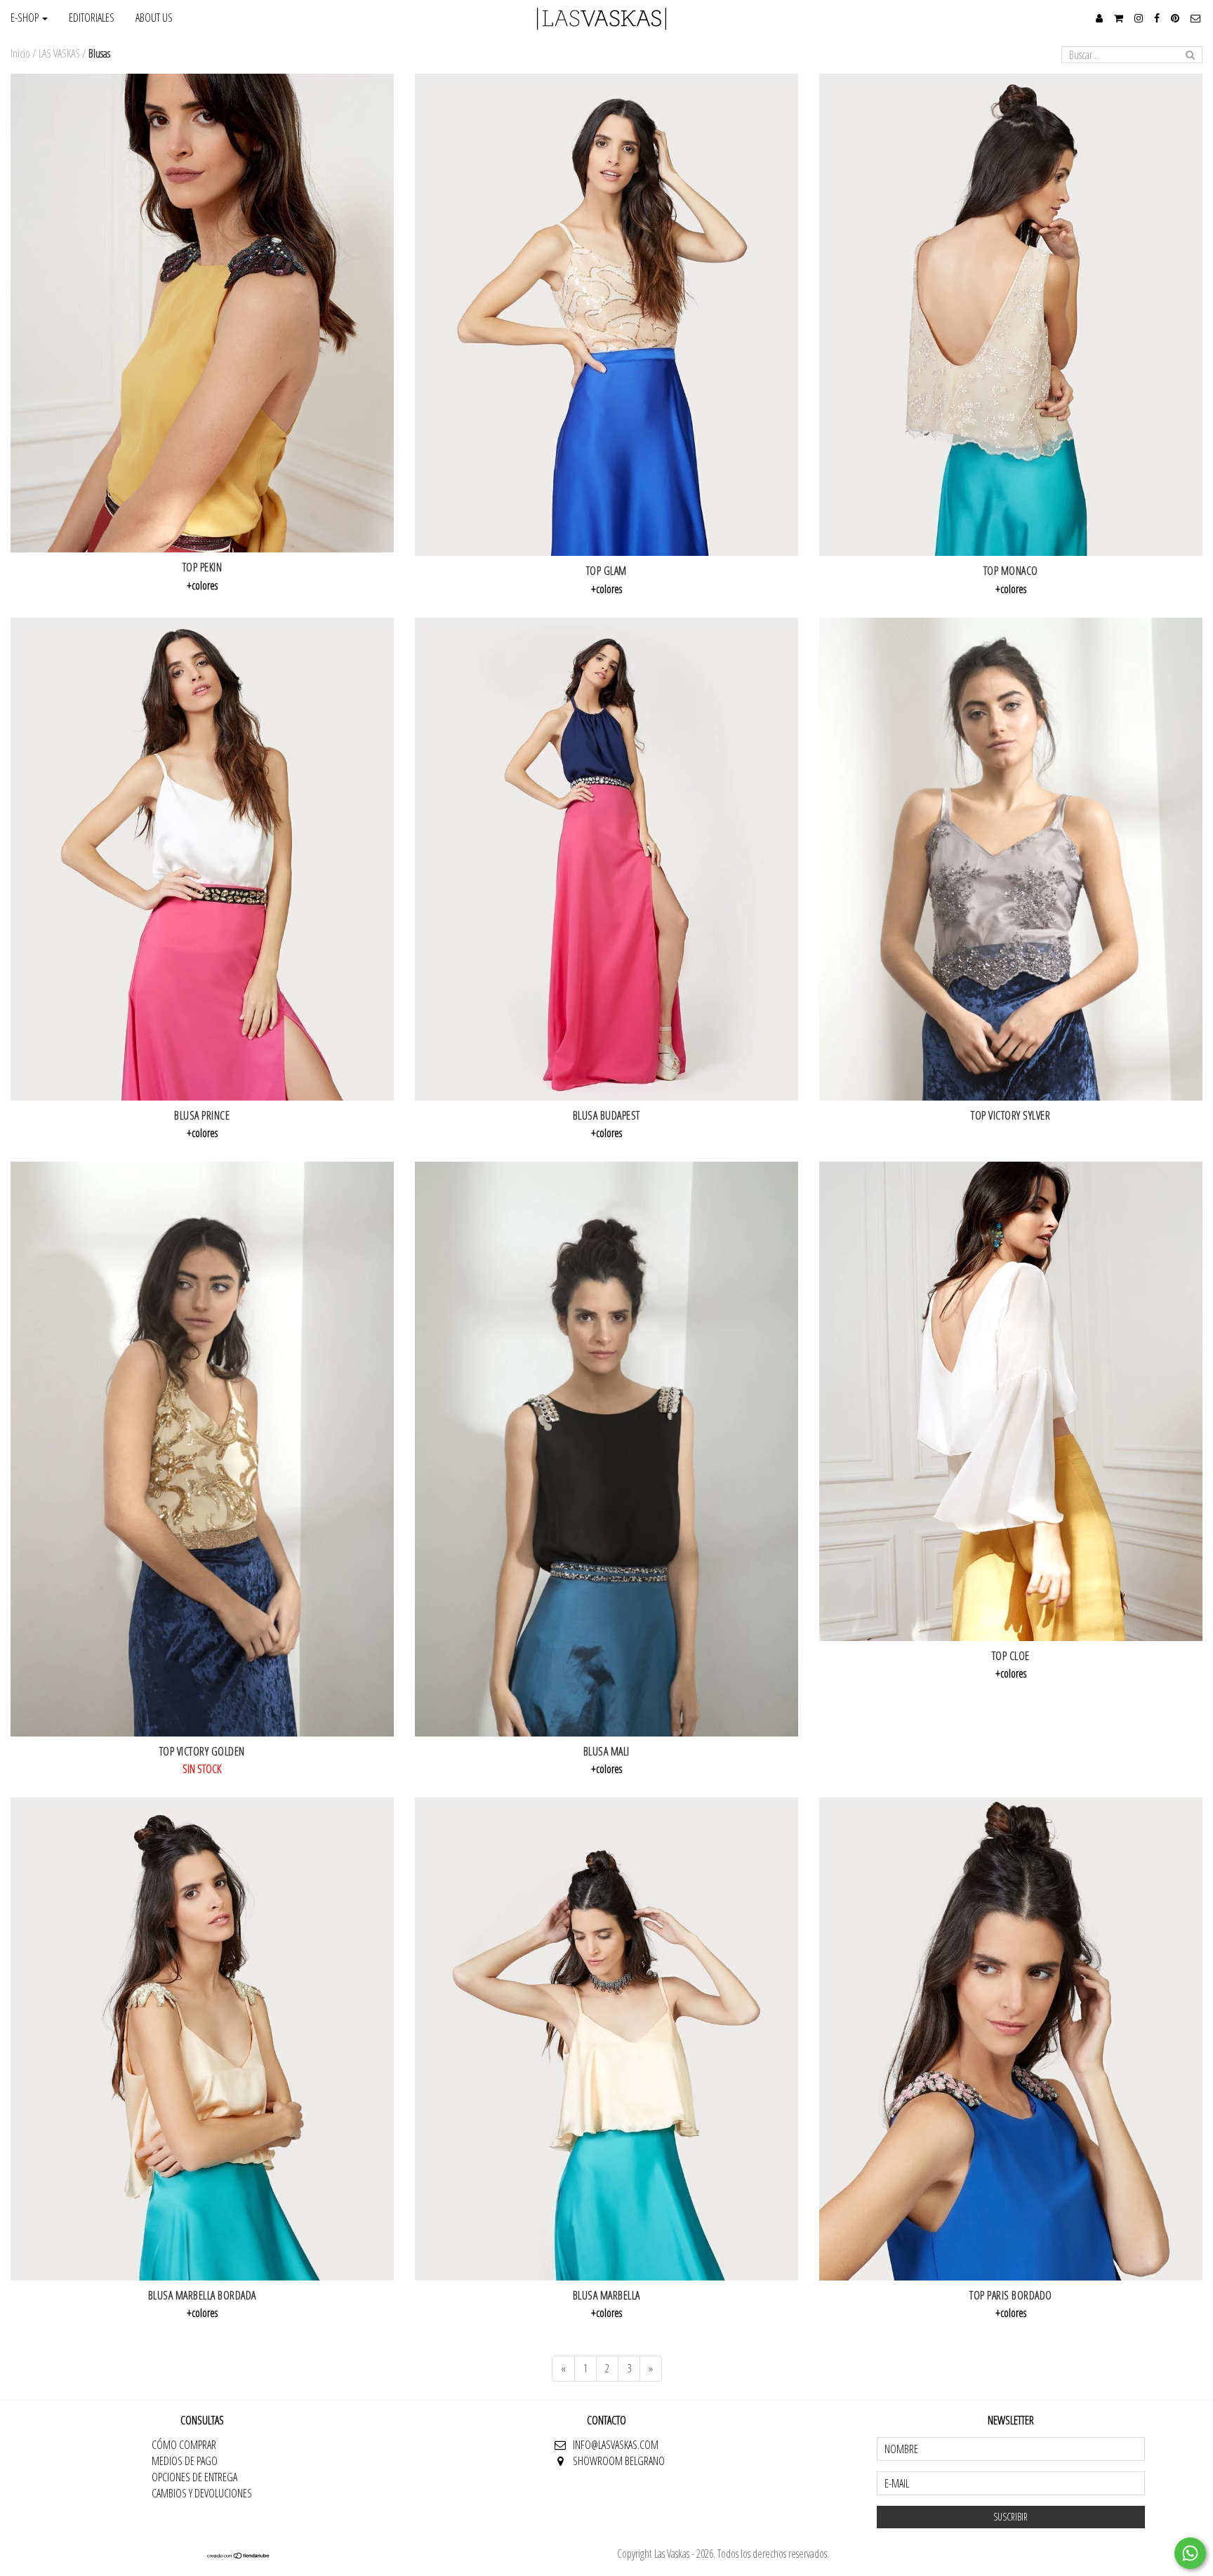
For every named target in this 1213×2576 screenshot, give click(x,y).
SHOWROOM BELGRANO (619, 2461)
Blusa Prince (202, 1115)
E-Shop (26, 18)
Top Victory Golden (202, 1751)
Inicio (20, 53)
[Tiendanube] (239, 2555)
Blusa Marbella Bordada (202, 2295)
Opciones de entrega (194, 2477)
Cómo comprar (184, 2445)
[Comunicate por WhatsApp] (1190, 2553)
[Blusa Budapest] (606, 859)
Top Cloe (1011, 1656)
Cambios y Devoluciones (202, 2493)
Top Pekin (203, 567)
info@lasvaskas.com (616, 2445)
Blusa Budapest (606, 1115)
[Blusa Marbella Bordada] (202, 2039)
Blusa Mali (606, 1751)
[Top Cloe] (1011, 1401)
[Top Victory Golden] (202, 1449)
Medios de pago (185, 2461)
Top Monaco (1011, 571)
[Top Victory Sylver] (1011, 859)
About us (154, 18)
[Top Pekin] (202, 313)
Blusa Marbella (606, 2295)
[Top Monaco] (1011, 315)
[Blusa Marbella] (606, 2039)
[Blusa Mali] (606, 1449)
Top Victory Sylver (1010, 1115)
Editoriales (92, 18)
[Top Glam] (606, 315)
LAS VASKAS (59, 53)
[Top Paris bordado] (1011, 2039)
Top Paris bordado (1011, 2295)
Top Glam (606, 571)
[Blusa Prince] (202, 859)
